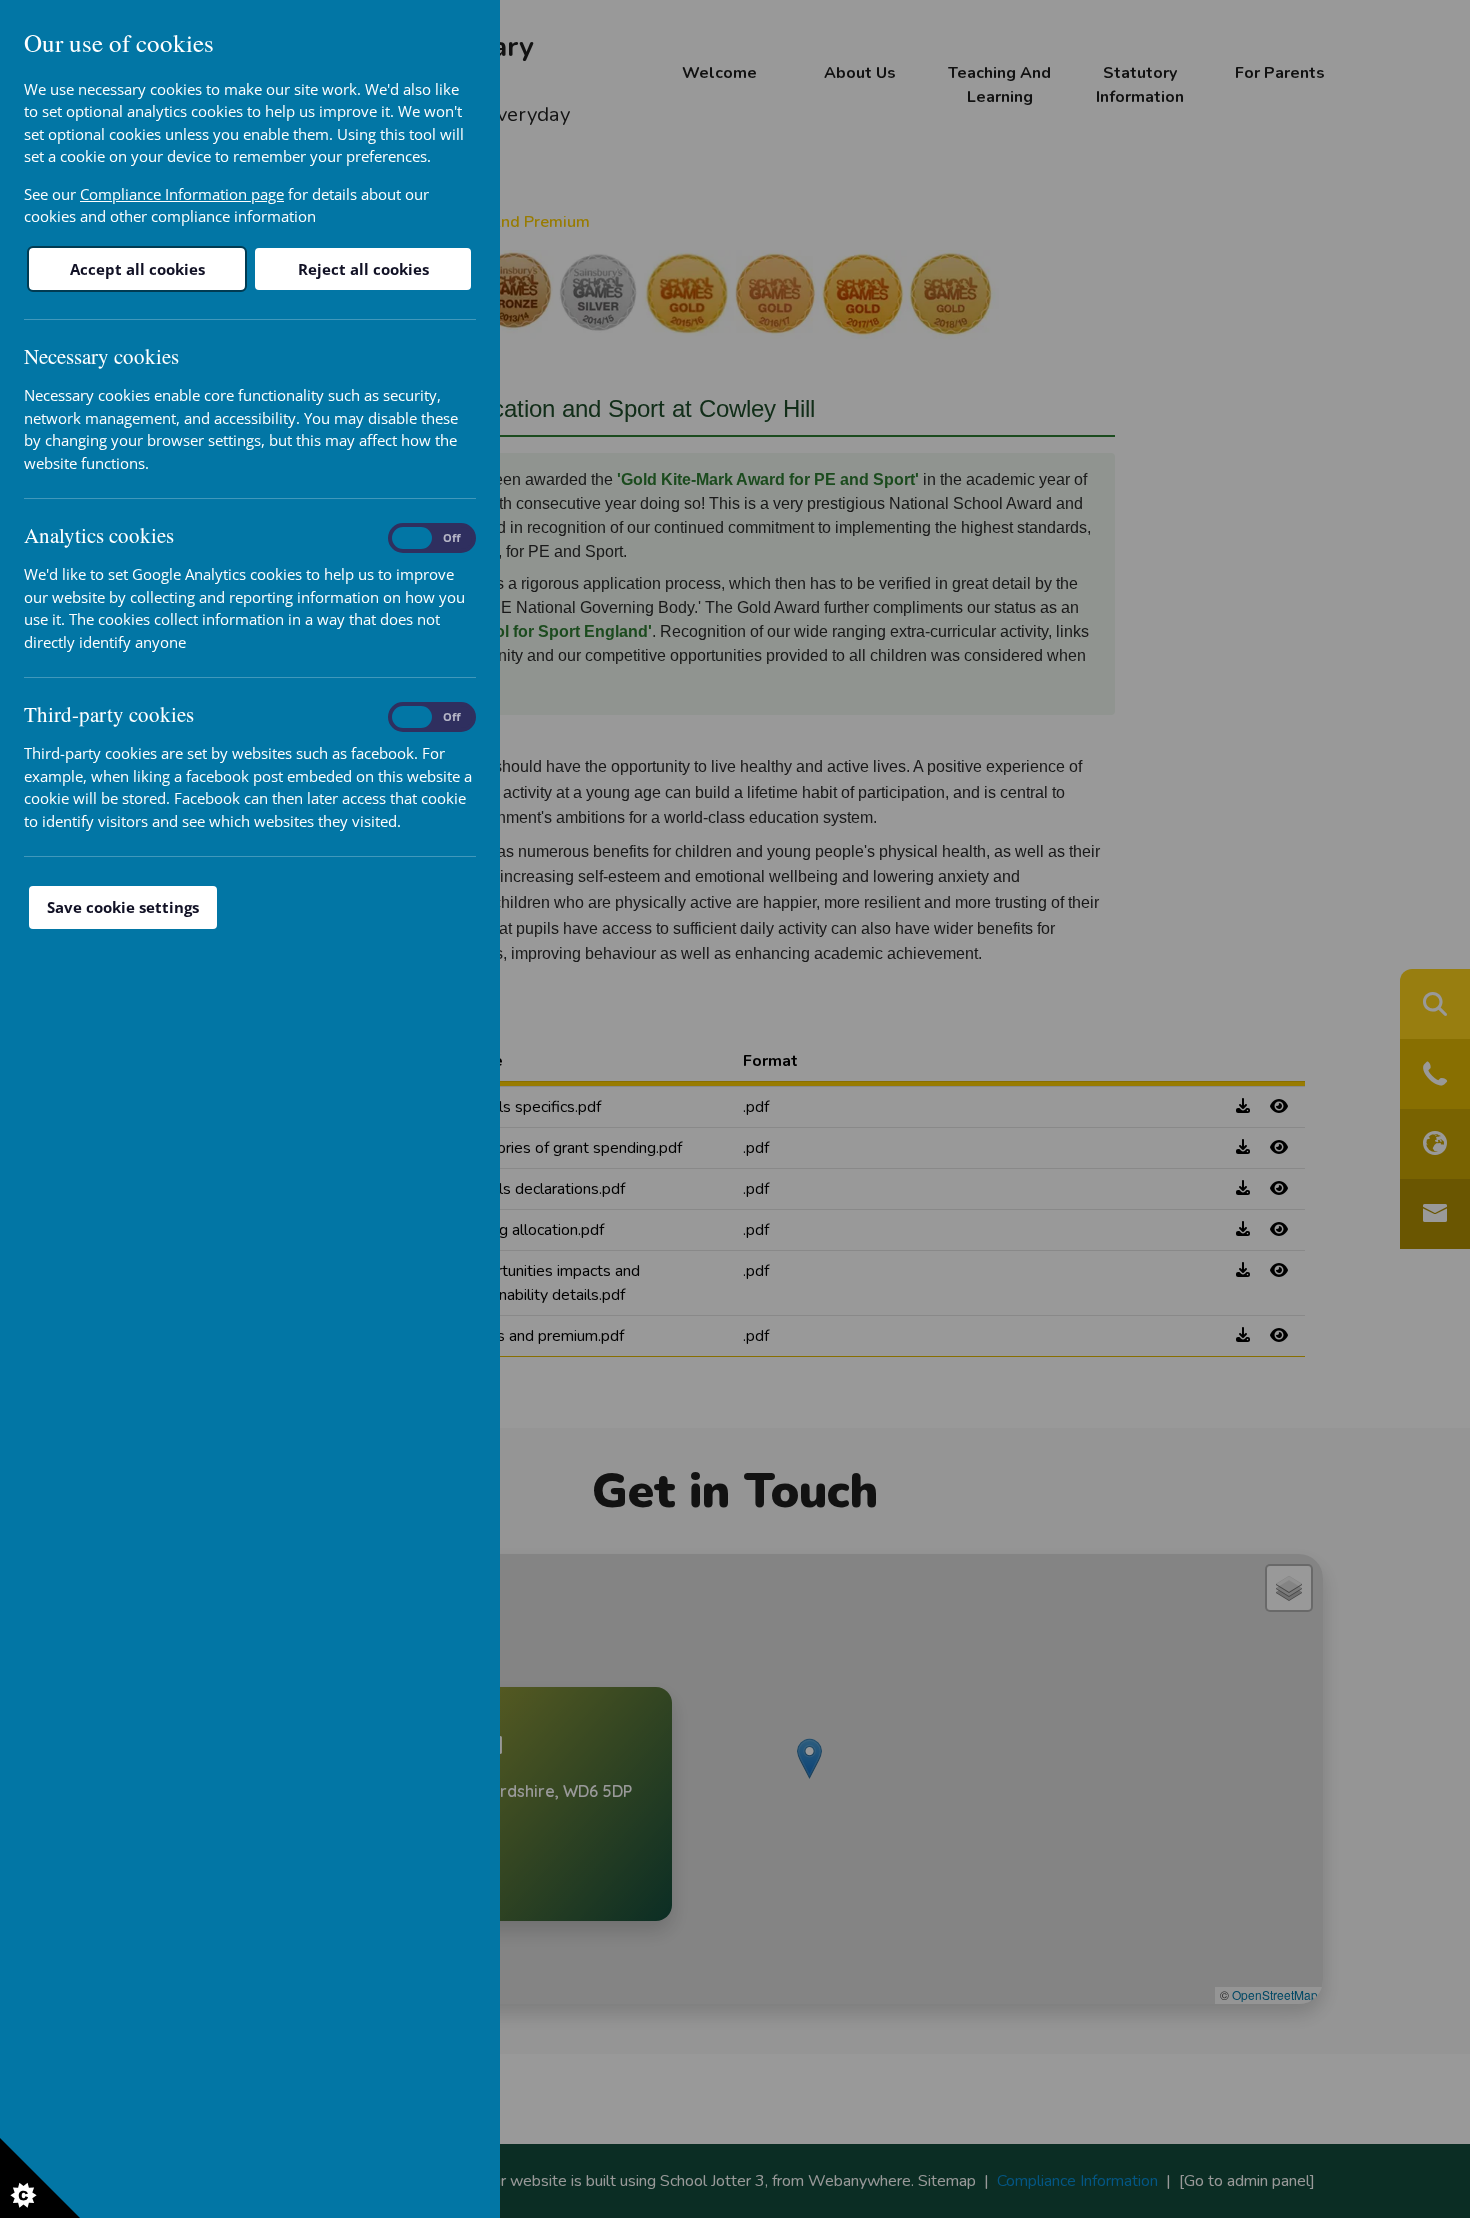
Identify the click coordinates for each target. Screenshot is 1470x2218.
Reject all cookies (363, 269)
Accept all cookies (137, 269)
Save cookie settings (123, 907)
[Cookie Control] (40, 2178)
